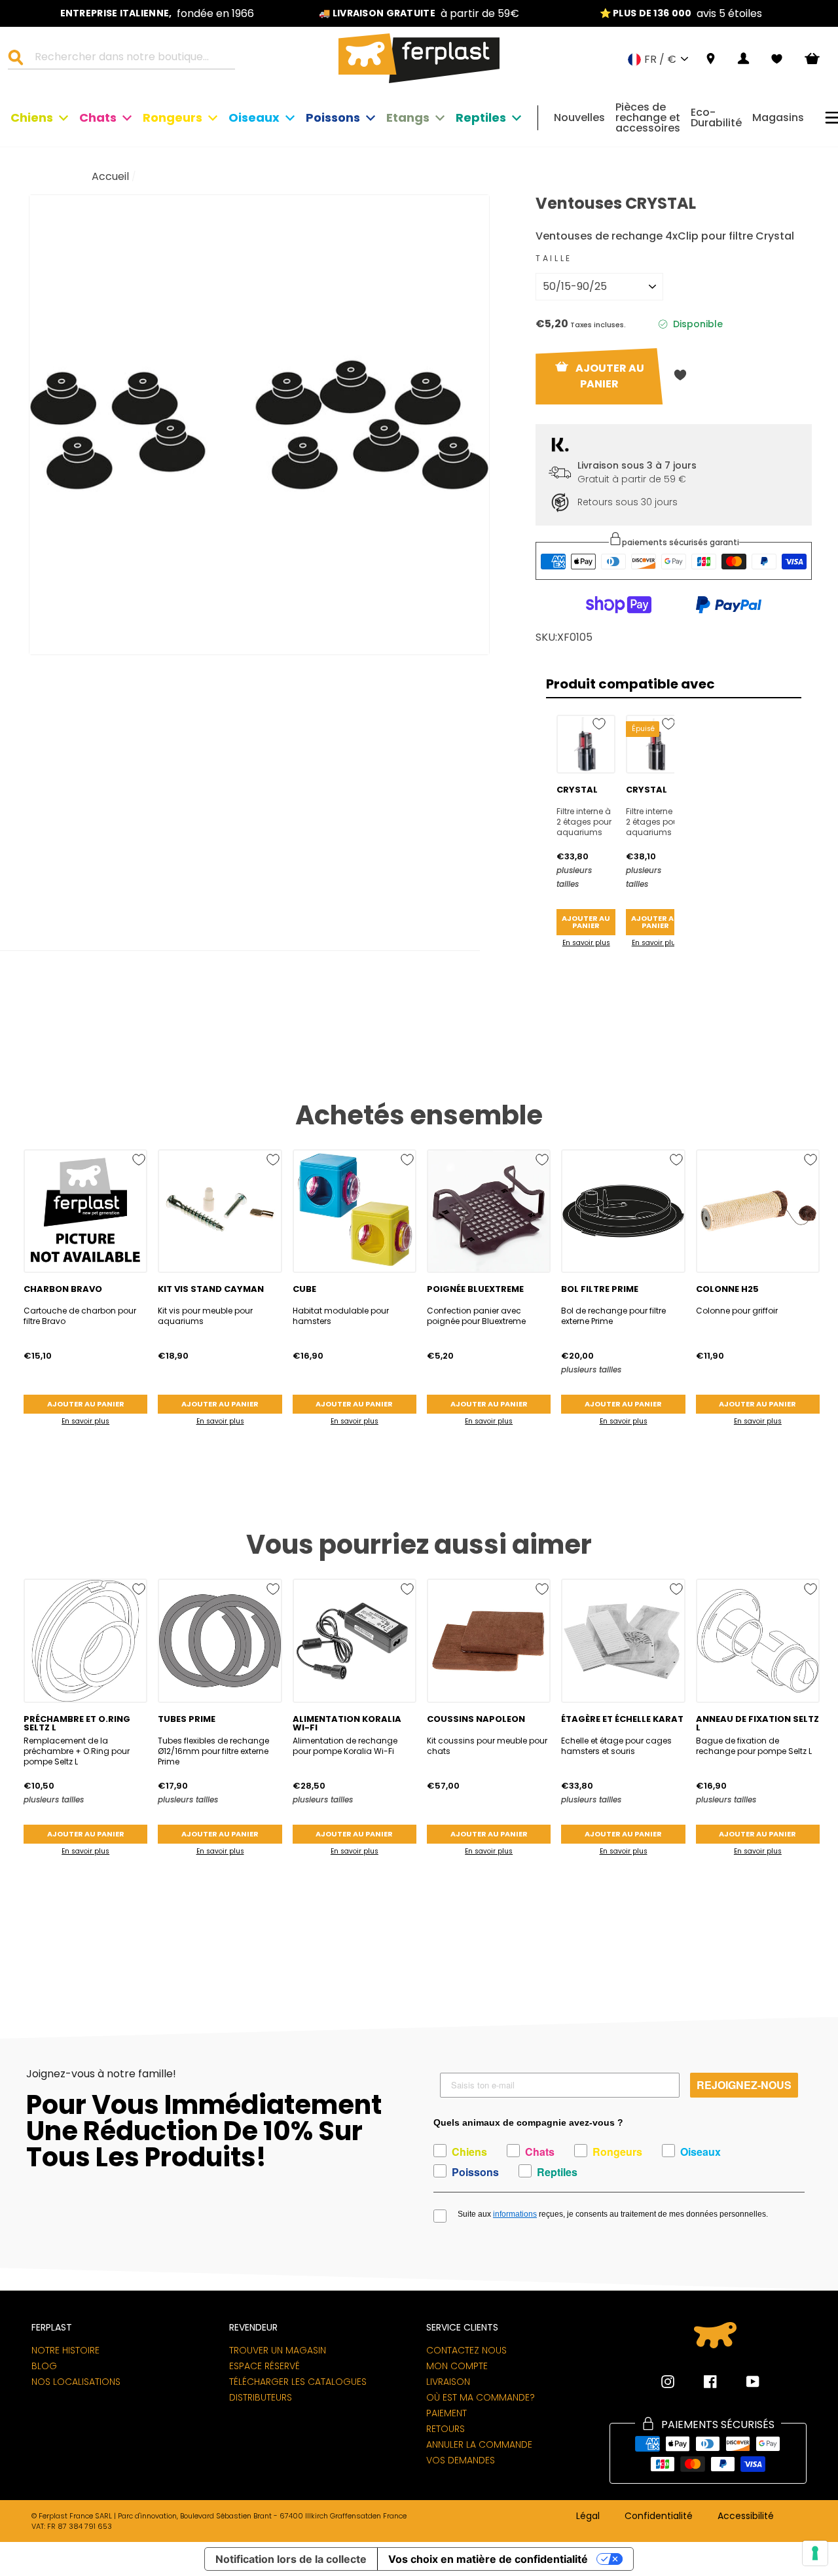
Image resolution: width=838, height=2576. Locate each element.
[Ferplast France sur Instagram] (668, 2382)
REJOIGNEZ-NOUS (744, 2085)
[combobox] (130, 59)
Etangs (408, 117)
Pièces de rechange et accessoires (648, 117)
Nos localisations (76, 2382)
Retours (446, 2429)
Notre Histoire (65, 2350)
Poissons (333, 117)
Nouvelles (579, 117)
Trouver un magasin (278, 2350)
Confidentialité (659, 2516)
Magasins (778, 117)
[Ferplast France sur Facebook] (701, 2382)
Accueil (110, 176)
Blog (44, 2366)
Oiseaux (254, 117)
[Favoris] (777, 59)
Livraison (448, 2382)
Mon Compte (457, 2366)
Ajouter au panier (586, 922)
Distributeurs (261, 2397)
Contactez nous (466, 2350)
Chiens (32, 117)
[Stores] (711, 59)
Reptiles (481, 117)
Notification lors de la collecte (291, 2559)
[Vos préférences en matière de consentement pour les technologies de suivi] (815, 2553)
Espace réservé (264, 2366)
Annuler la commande (479, 2444)
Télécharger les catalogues (298, 2382)
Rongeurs (173, 117)
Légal (588, 2516)
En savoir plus (586, 943)
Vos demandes (461, 2460)
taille (554, 258)
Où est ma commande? (481, 2397)
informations (515, 2214)
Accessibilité (746, 2516)
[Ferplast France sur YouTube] (743, 2382)
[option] (157, 13)
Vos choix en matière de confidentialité (488, 2559)
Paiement (446, 2413)
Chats (98, 117)
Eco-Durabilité (716, 117)
